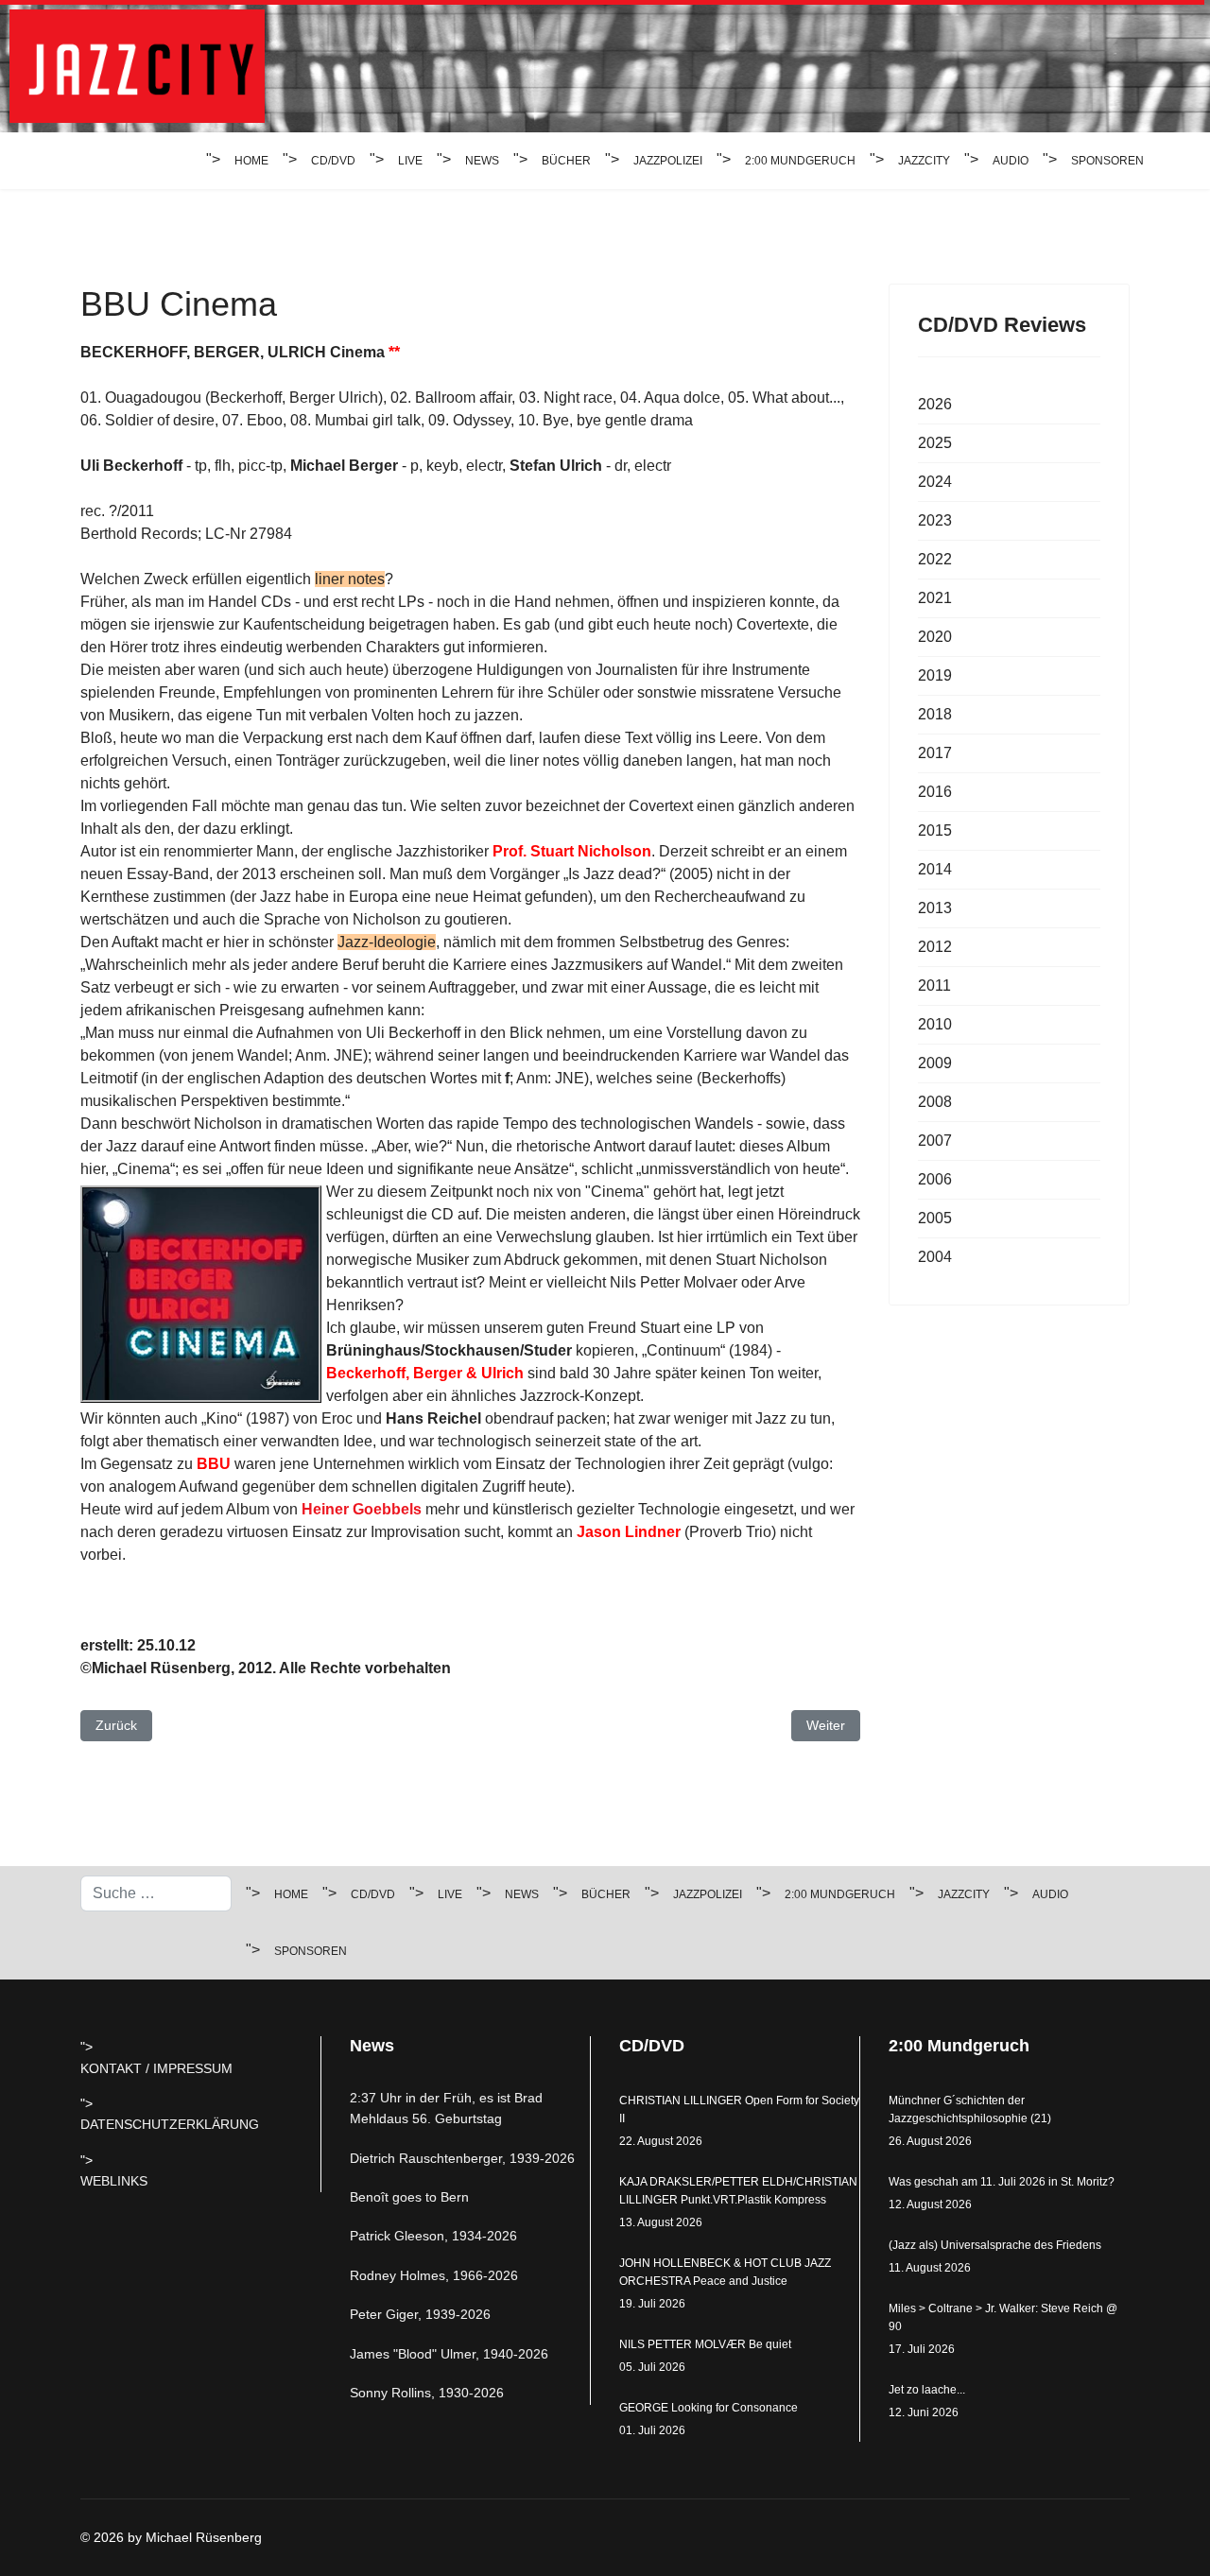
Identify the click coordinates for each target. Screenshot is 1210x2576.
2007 (935, 1141)
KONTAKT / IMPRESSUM (156, 2068)
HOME (251, 161)
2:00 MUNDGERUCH (800, 161)
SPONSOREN (1107, 161)
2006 (935, 1179)
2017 (935, 753)
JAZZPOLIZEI (668, 161)
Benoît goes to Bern (409, 2197)
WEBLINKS (114, 2181)
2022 (935, 559)
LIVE (410, 161)
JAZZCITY (924, 161)
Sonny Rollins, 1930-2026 (427, 2393)
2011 (934, 985)
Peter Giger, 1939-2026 (420, 2314)
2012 (935, 947)
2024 (935, 482)
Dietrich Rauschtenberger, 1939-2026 (462, 2158)
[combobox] (156, 1893)
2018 (935, 714)
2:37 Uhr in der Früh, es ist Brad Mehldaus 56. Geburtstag (446, 2108)
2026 (935, 404)
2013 (935, 908)
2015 (935, 830)
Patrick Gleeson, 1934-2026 (433, 2236)
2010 (935, 1024)
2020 (935, 637)
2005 (935, 1218)
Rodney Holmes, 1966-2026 (434, 2275)
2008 (935, 1102)
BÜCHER (566, 161)
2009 (935, 1063)
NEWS (482, 161)
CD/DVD (333, 161)
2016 (935, 792)
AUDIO (1011, 161)
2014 (935, 869)
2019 (935, 675)
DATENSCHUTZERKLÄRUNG (170, 2124)
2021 (935, 598)
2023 (935, 520)
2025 (935, 443)
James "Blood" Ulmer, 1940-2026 (449, 2354)
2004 (935, 1257)
